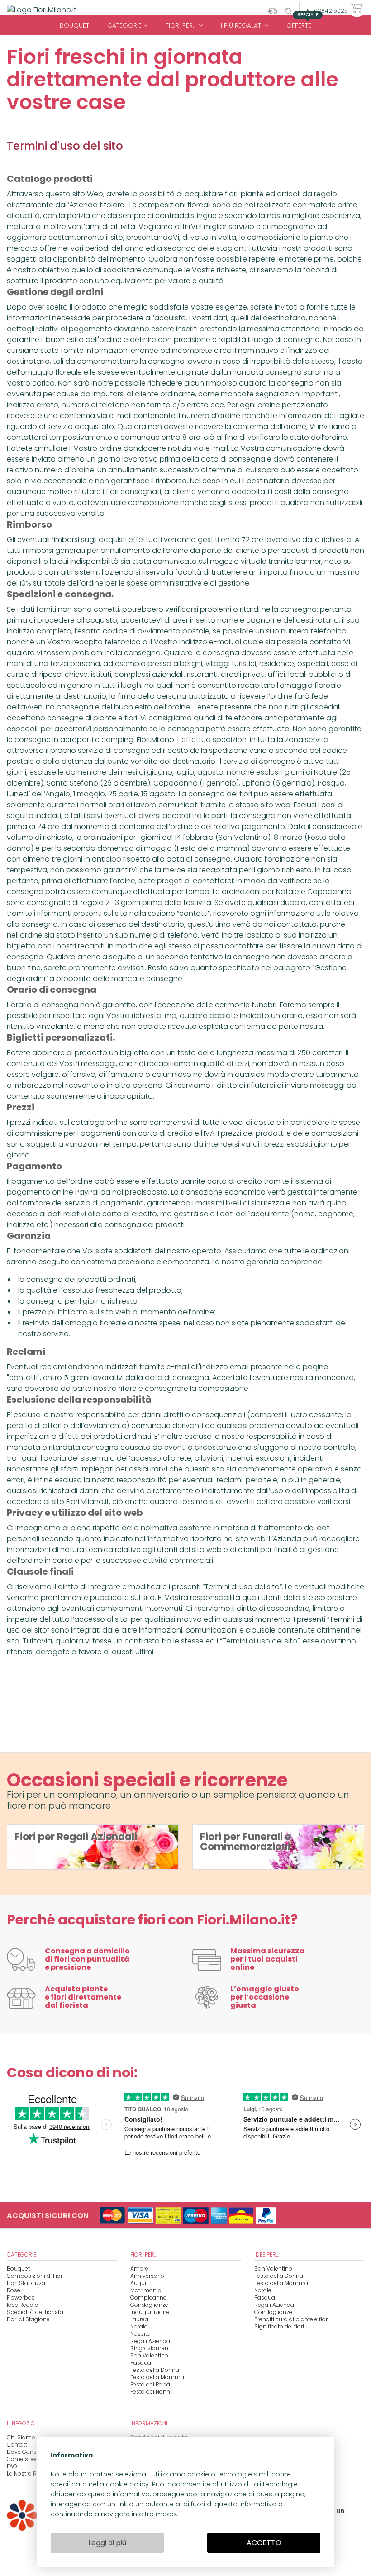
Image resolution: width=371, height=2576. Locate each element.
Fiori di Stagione (28, 2319)
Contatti (18, 2445)
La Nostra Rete (26, 2474)
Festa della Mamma (157, 2377)
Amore (139, 2269)
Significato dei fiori (279, 2326)
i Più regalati (243, 25)
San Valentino (149, 2355)
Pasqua (141, 2363)
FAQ (12, 2466)
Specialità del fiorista (35, 2312)
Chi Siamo (21, 2437)
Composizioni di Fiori (35, 2276)
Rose (14, 2290)
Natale (139, 2326)
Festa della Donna (155, 2370)
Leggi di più (107, 2543)
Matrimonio (146, 2290)
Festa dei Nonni (151, 2392)
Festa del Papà (150, 2384)
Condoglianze (149, 2305)
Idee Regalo (23, 2305)
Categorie (125, 25)
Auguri (139, 2283)
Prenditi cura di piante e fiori (292, 2319)
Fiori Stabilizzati (28, 2283)
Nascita (140, 2334)
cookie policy (127, 2484)
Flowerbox (21, 2297)
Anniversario (147, 2276)
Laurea (139, 2319)
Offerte (302, 23)
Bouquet (74, 25)
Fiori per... (182, 25)
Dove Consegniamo (34, 2452)
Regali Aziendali (152, 2341)
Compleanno (149, 2297)
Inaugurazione (150, 2312)
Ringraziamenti (151, 2348)
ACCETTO (264, 2543)
